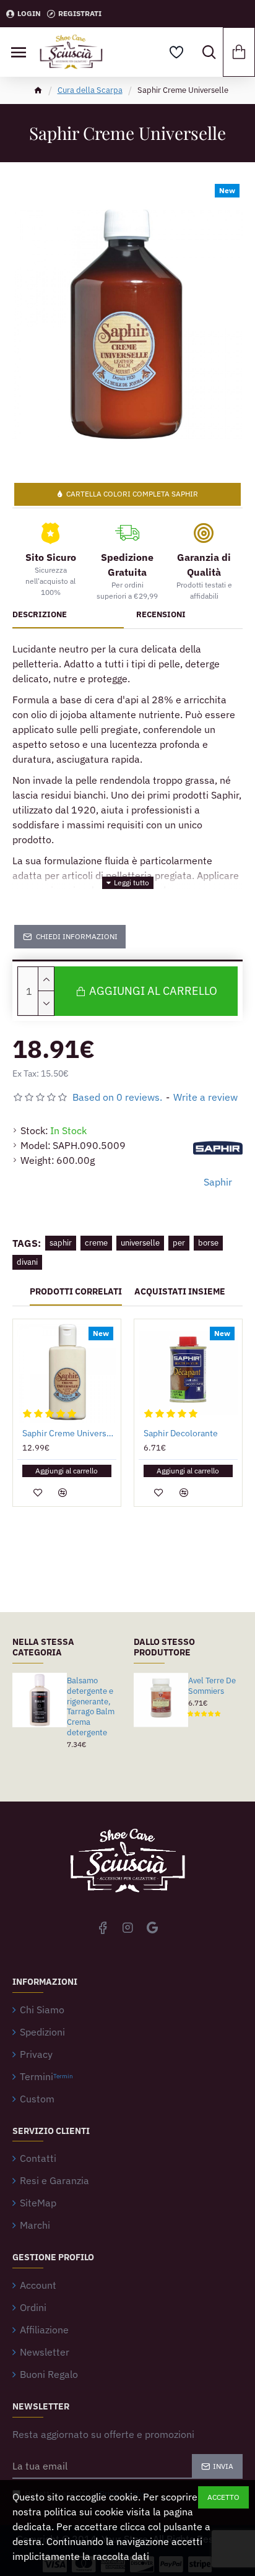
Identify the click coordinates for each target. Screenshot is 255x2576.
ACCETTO (223, 2497)
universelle (140, 1243)
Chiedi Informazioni (77, 936)
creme (96, 1243)
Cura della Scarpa (90, 90)
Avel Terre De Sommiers (212, 1686)
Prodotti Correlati (76, 1292)
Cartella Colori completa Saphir (132, 494)
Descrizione (40, 615)
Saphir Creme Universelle (69, 1433)
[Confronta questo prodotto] (63, 1493)
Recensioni (161, 615)
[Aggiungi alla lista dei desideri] (38, 1493)
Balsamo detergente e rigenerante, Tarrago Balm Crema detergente (91, 1707)
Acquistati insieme (180, 1292)
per (179, 1243)
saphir (61, 1243)
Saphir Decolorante (181, 1433)
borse (208, 1243)
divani (27, 1262)
